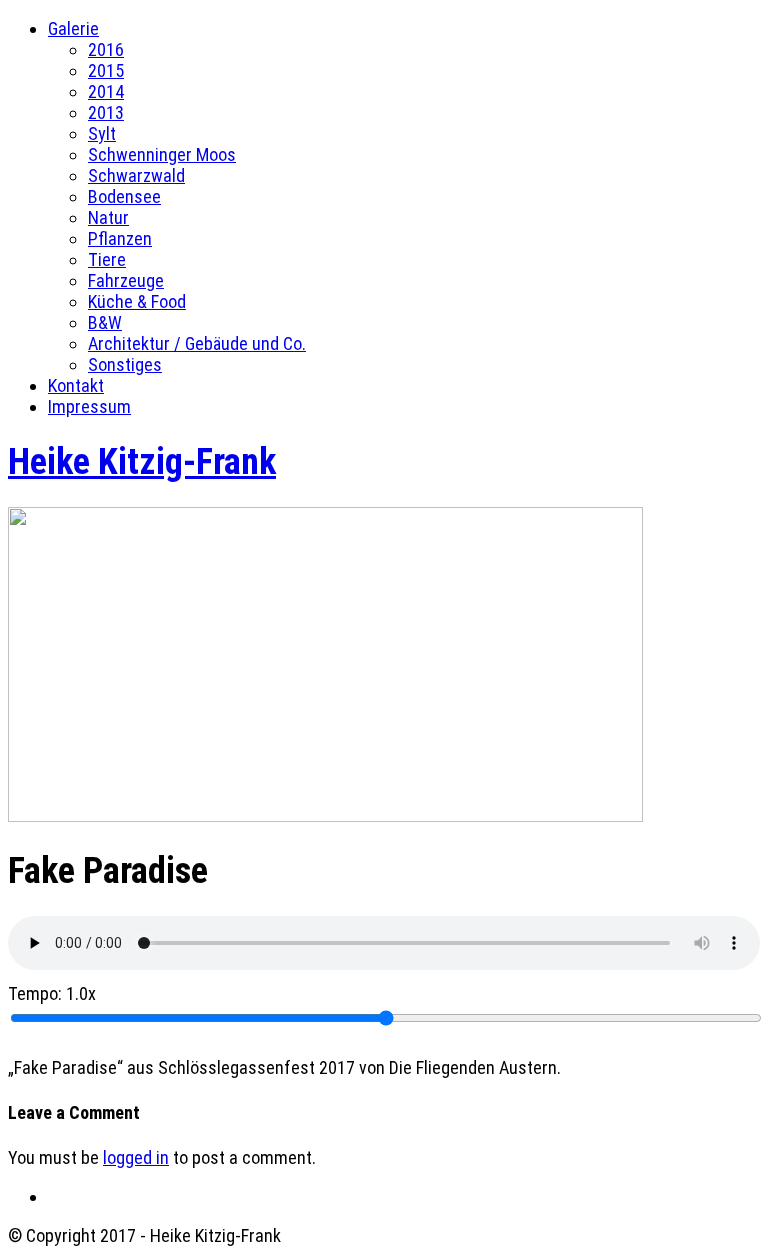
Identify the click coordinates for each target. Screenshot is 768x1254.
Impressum (89, 406)
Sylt (102, 133)
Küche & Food (137, 301)
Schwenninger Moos (162, 154)
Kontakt (76, 385)
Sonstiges (125, 364)
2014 (106, 91)
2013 (106, 112)
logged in (136, 1157)
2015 (106, 70)
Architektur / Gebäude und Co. (197, 343)
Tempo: (52, 993)
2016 (106, 49)
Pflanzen (120, 238)
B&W (105, 322)
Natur (108, 217)
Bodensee (124, 196)
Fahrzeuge (126, 280)
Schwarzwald (136, 175)
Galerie (73, 28)
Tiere (107, 259)
